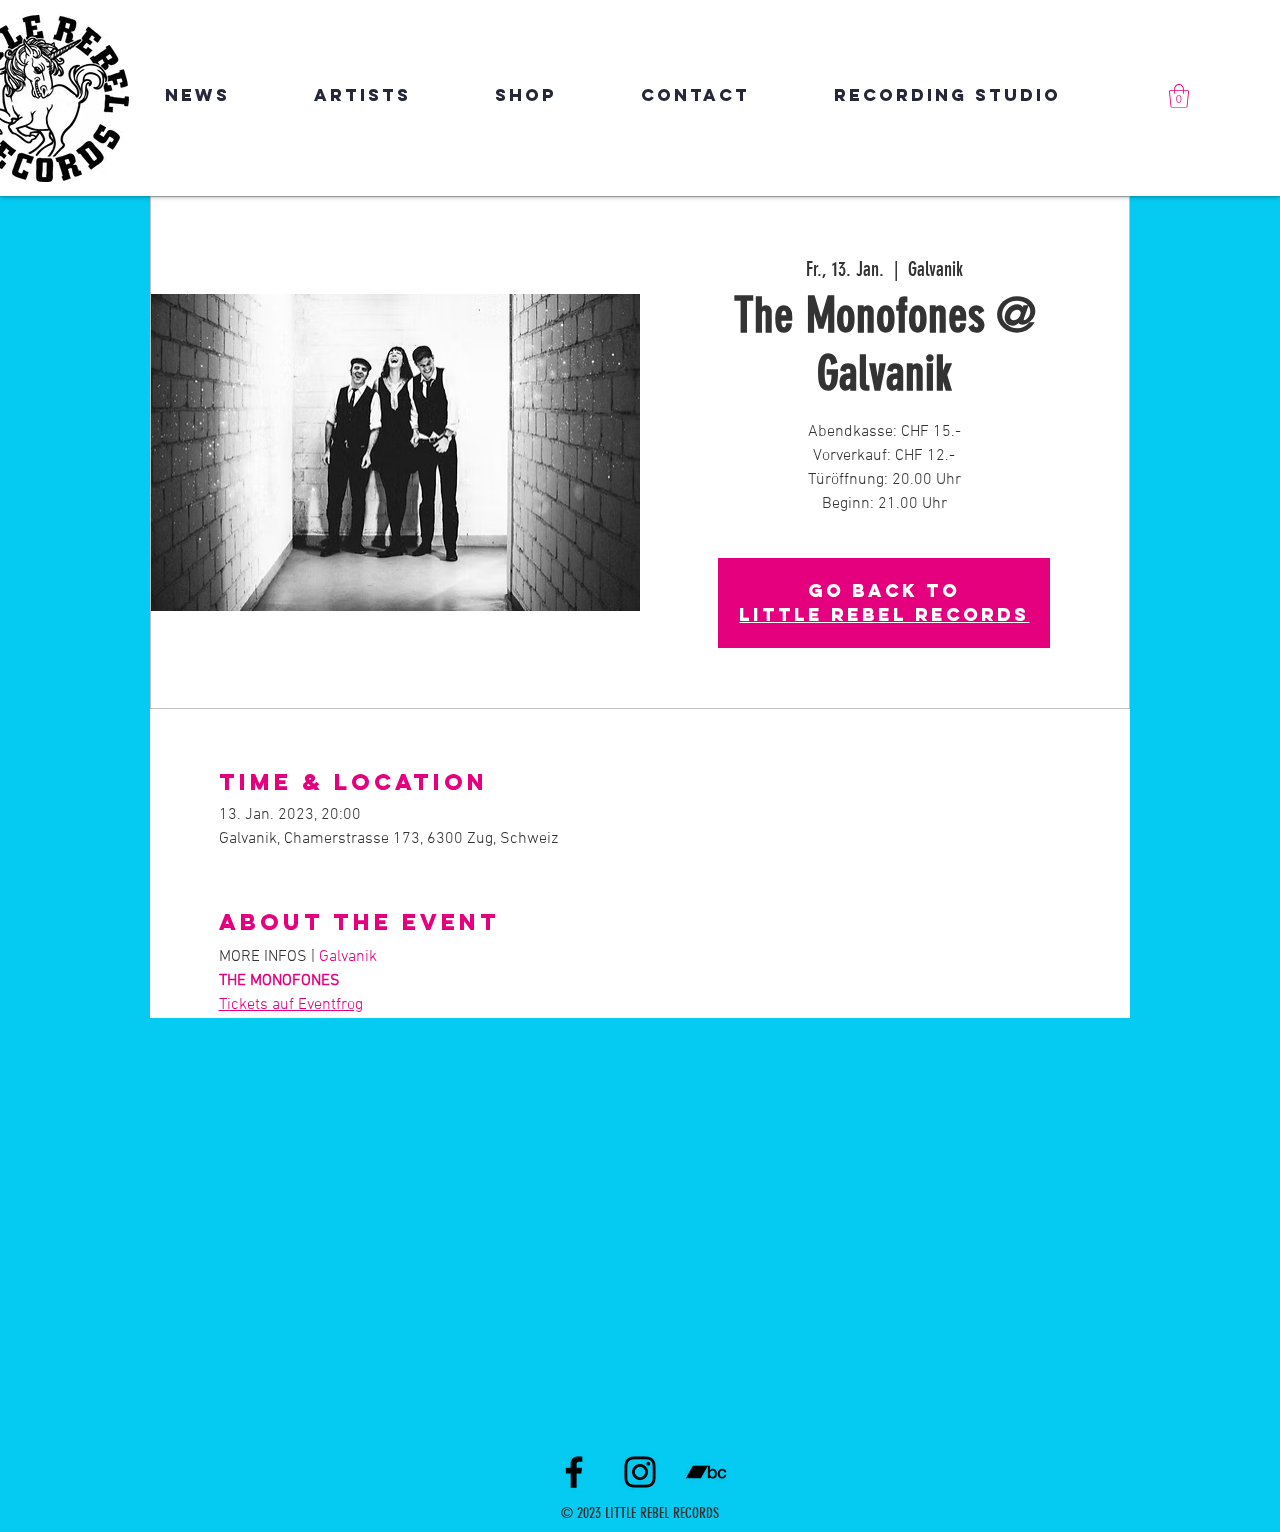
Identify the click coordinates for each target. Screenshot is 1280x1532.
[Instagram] (640, 1472)
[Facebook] (574, 1472)
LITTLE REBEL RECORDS (884, 614)
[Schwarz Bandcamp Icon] (706, 1472)
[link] (1179, 96)
